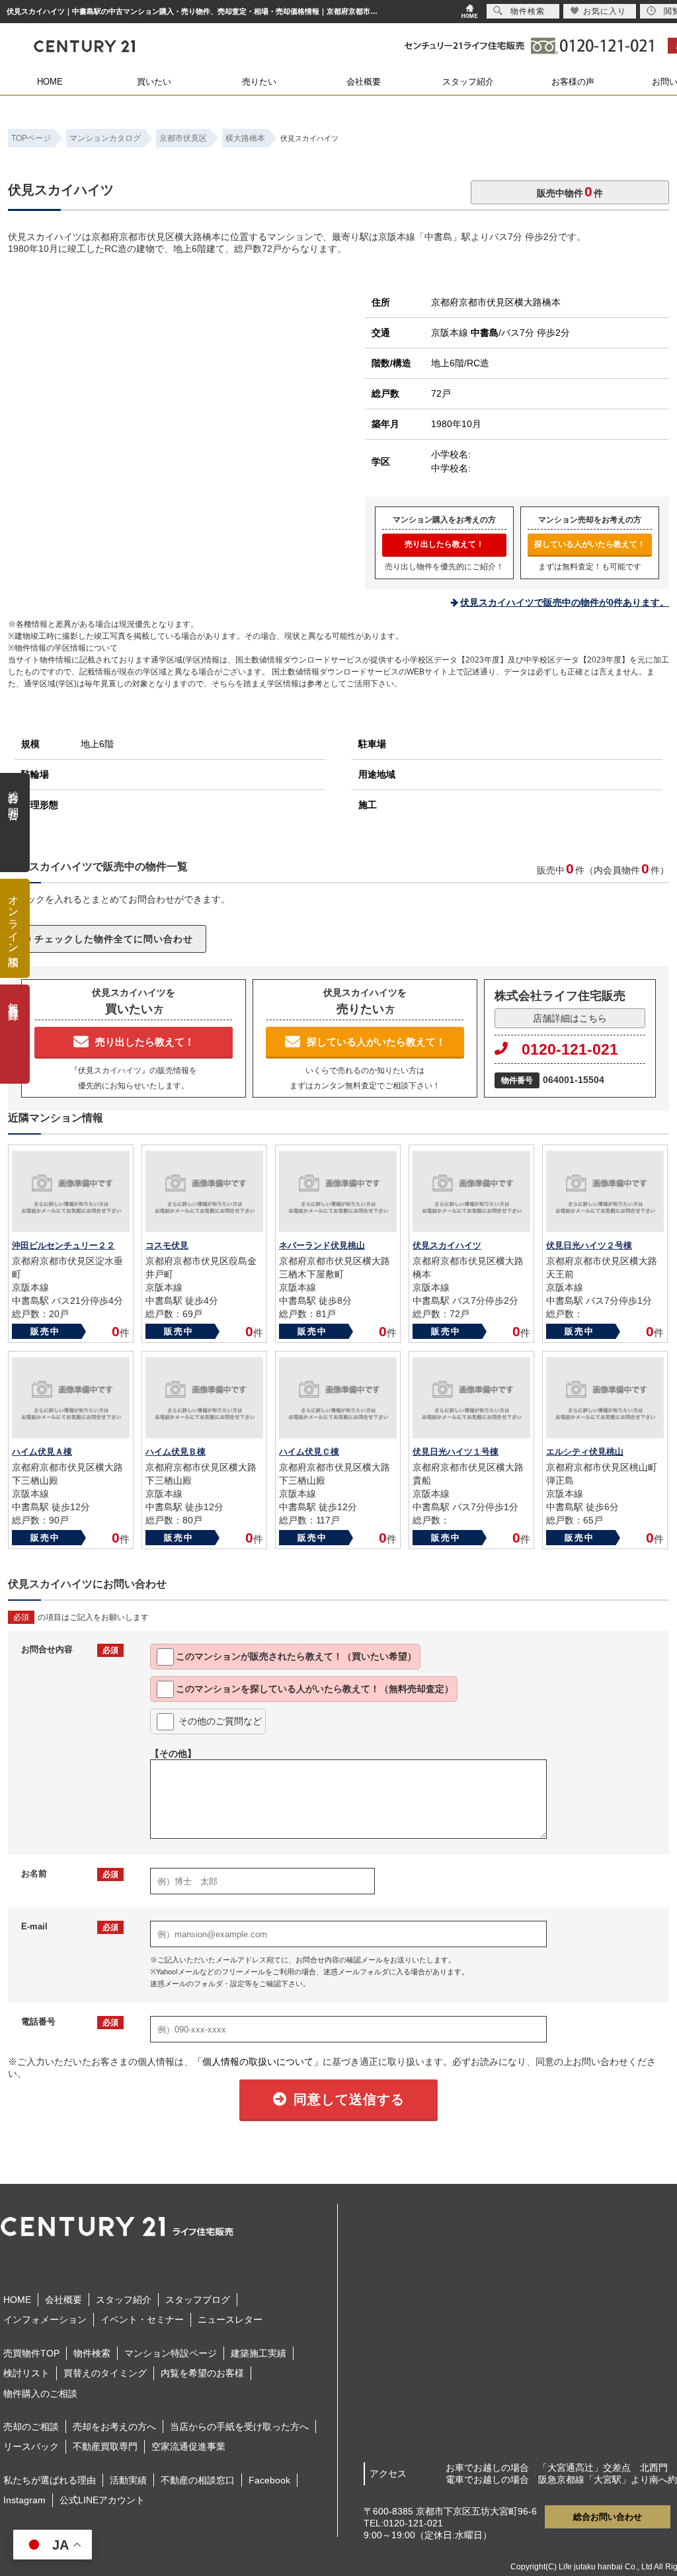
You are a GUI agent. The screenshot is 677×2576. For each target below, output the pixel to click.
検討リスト (26, 2373)
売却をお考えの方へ (114, 2427)
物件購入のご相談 (40, 2394)
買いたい (154, 82)
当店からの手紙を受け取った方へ (239, 2427)
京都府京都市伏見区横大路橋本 (496, 302)
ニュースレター (230, 2319)
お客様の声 (573, 82)
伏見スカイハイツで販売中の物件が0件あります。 (565, 602)
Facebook (269, 2480)
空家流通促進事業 (188, 2446)
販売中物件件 (570, 191)
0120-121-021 (570, 1049)
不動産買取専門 (105, 2446)
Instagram (24, 2500)
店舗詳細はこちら (570, 1018)
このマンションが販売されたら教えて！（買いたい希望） (296, 1656)
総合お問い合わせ (608, 2517)
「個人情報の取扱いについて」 (258, 2062)
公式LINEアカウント (102, 2500)
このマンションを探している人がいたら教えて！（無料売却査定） (315, 1689)
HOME (50, 82)
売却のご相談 (31, 2427)
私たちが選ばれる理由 (50, 2480)
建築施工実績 (259, 2353)
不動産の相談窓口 (198, 2480)
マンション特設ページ (171, 2353)
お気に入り (605, 11)
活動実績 (128, 2480)
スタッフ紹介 (468, 82)
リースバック (31, 2446)
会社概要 (364, 82)
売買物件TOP (31, 2353)
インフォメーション (45, 2319)
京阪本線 (465, 333)
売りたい (259, 82)
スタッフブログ (198, 2300)
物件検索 (92, 2353)
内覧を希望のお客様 (202, 2373)
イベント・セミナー (142, 2319)
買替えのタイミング (105, 2373)
